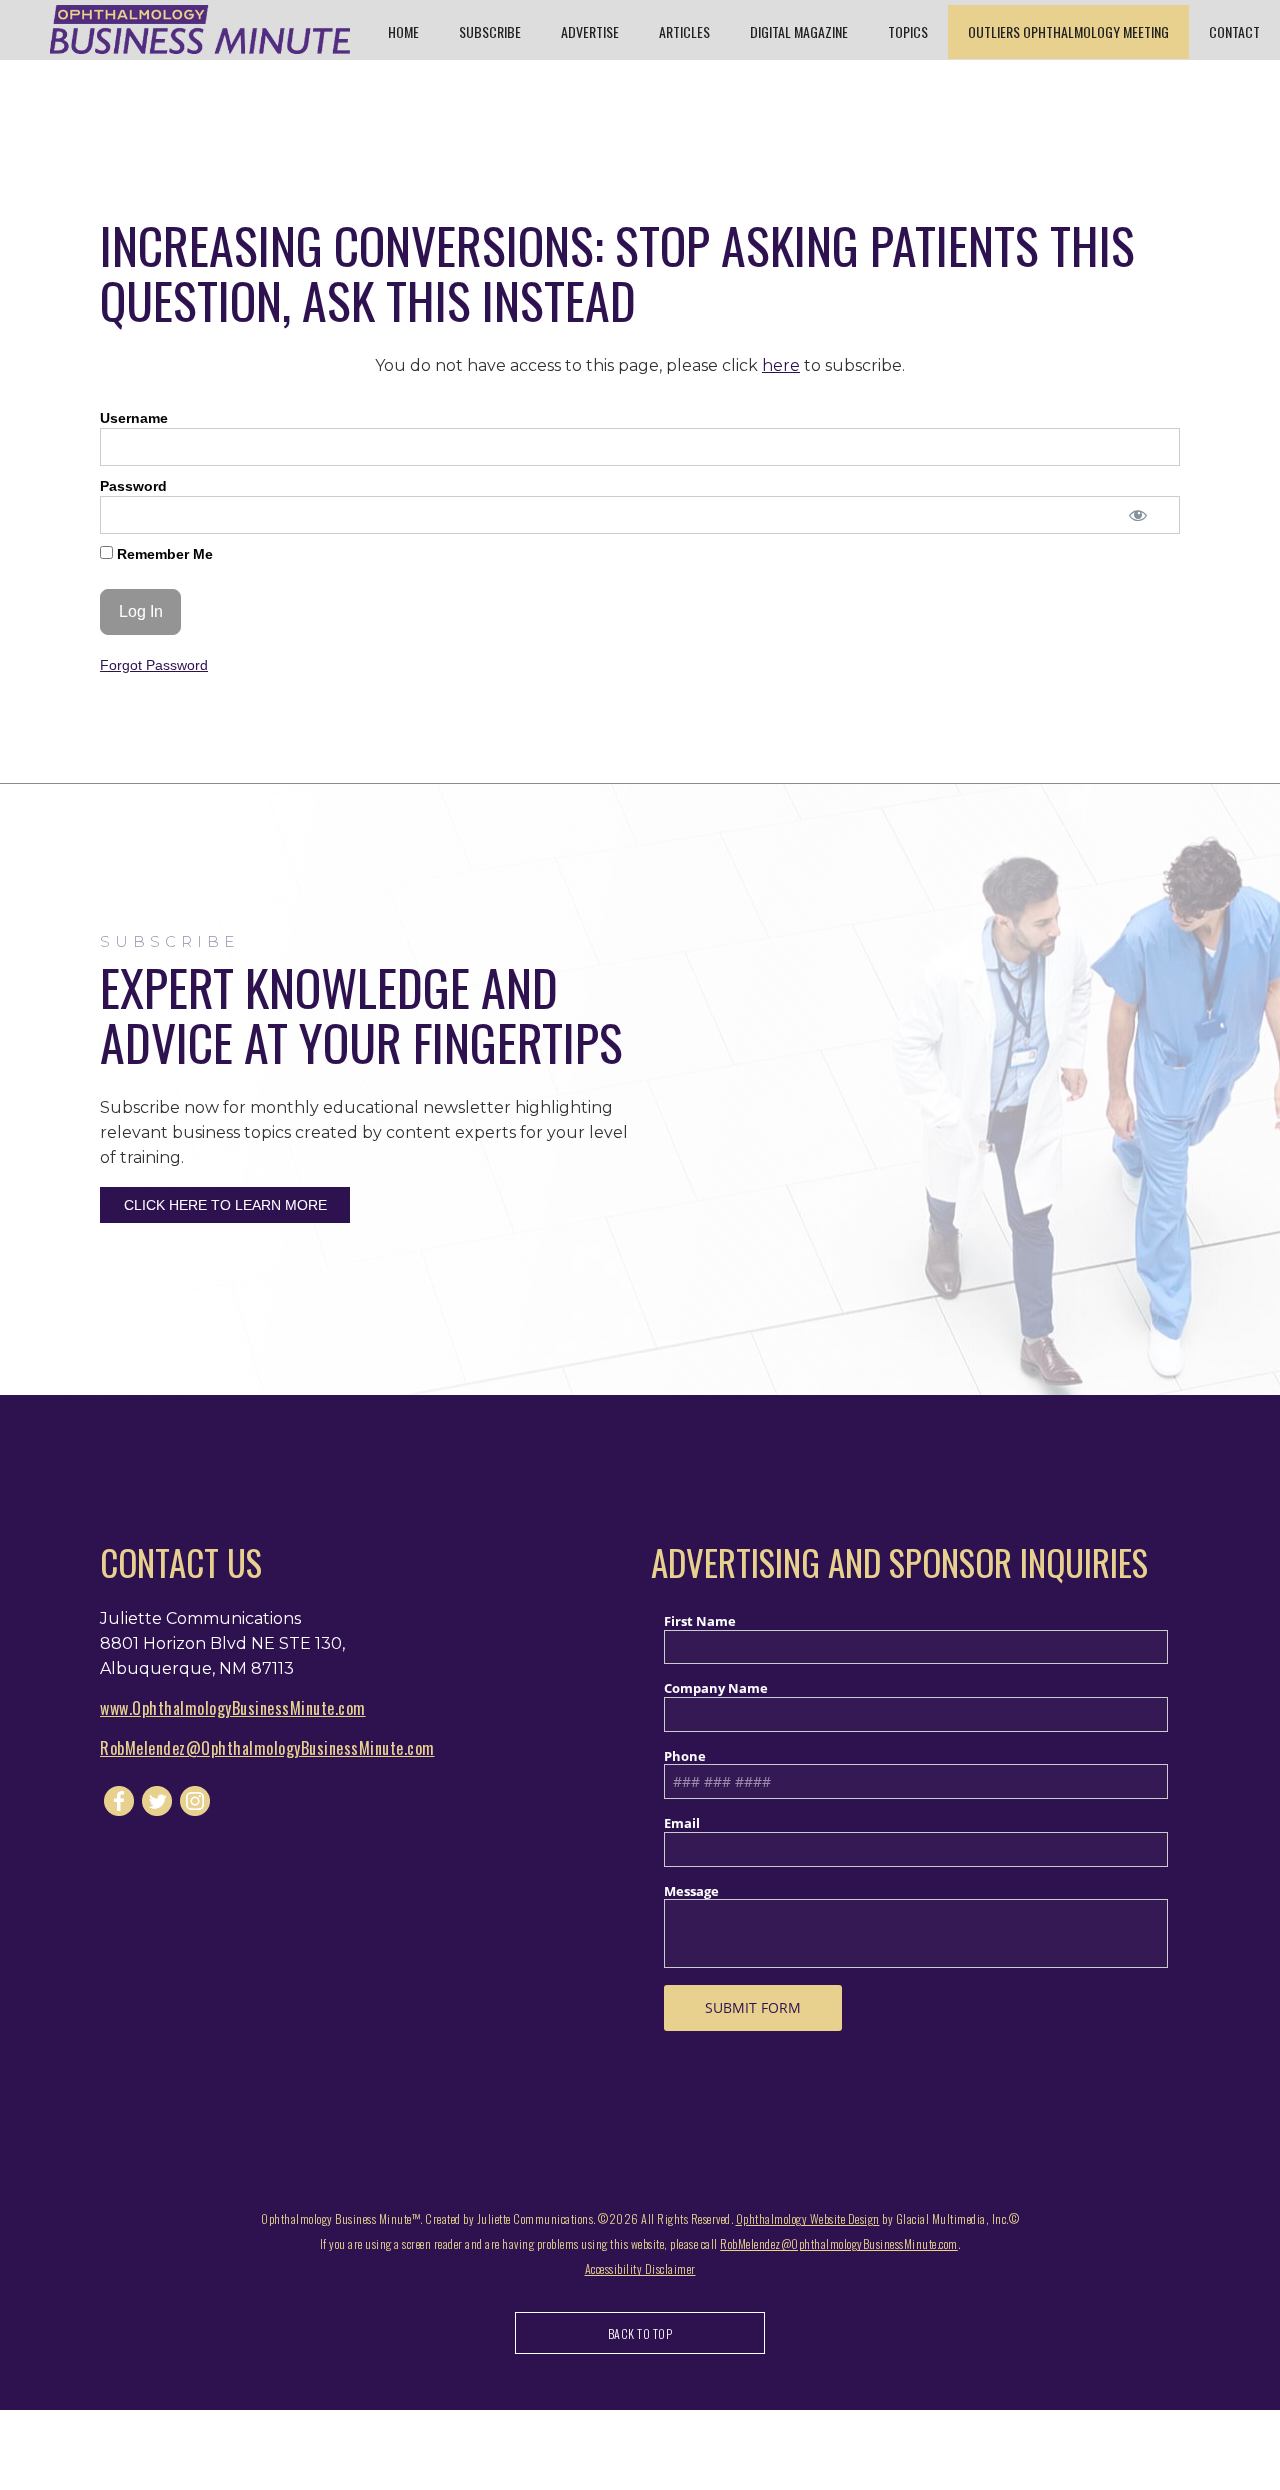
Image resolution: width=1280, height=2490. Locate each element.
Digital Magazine (799, 31)
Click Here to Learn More (225, 1205)
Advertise (590, 31)
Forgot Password (154, 665)
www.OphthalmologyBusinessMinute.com (233, 1708)
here (781, 365)
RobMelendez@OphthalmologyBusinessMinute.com (267, 1748)
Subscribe (490, 31)
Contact (1234, 31)
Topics (908, 31)
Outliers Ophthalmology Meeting (1068, 31)
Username (134, 418)
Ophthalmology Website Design (808, 2218)
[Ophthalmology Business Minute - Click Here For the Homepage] (200, 29)
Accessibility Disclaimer (640, 2268)
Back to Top (640, 2333)
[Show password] (1137, 515)
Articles (684, 31)
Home (403, 31)
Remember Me (163, 554)
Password (133, 486)
